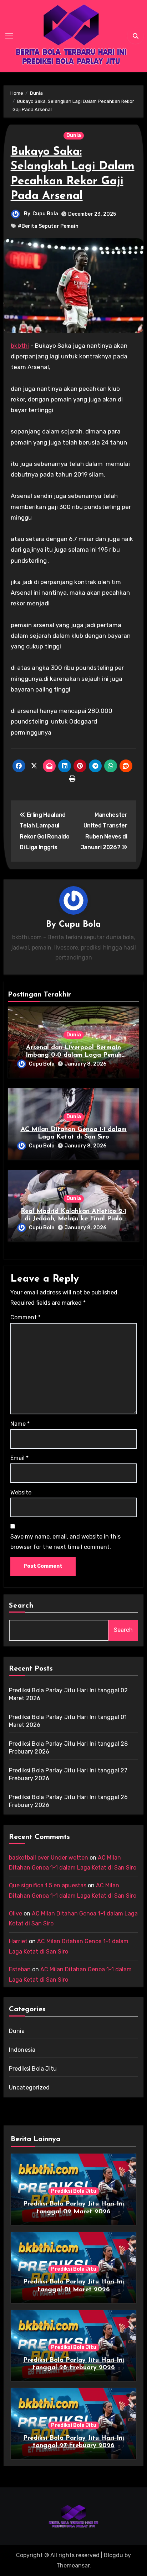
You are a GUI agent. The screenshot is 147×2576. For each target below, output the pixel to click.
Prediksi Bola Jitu (33, 2069)
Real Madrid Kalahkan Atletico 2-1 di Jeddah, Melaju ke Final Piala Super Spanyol (73, 1219)
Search (21, 1606)
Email (19, 1458)
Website (21, 1492)
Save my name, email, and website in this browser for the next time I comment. (65, 1542)
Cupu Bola (45, 214)
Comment (26, 1317)
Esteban (20, 1969)
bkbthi (20, 346)
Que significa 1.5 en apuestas (48, 1885)
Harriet (18, 1941)
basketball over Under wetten (49, 1858)
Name (20, 1424)
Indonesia (22, 2050)
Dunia (74, 135)
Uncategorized (29, 2088)
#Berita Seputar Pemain (48, 226)
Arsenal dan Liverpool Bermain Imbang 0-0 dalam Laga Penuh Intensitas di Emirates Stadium (74, 1055)
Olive (16, 1913)
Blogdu (113, 2555)
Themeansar (73, 2566)
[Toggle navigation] (9, 36)
